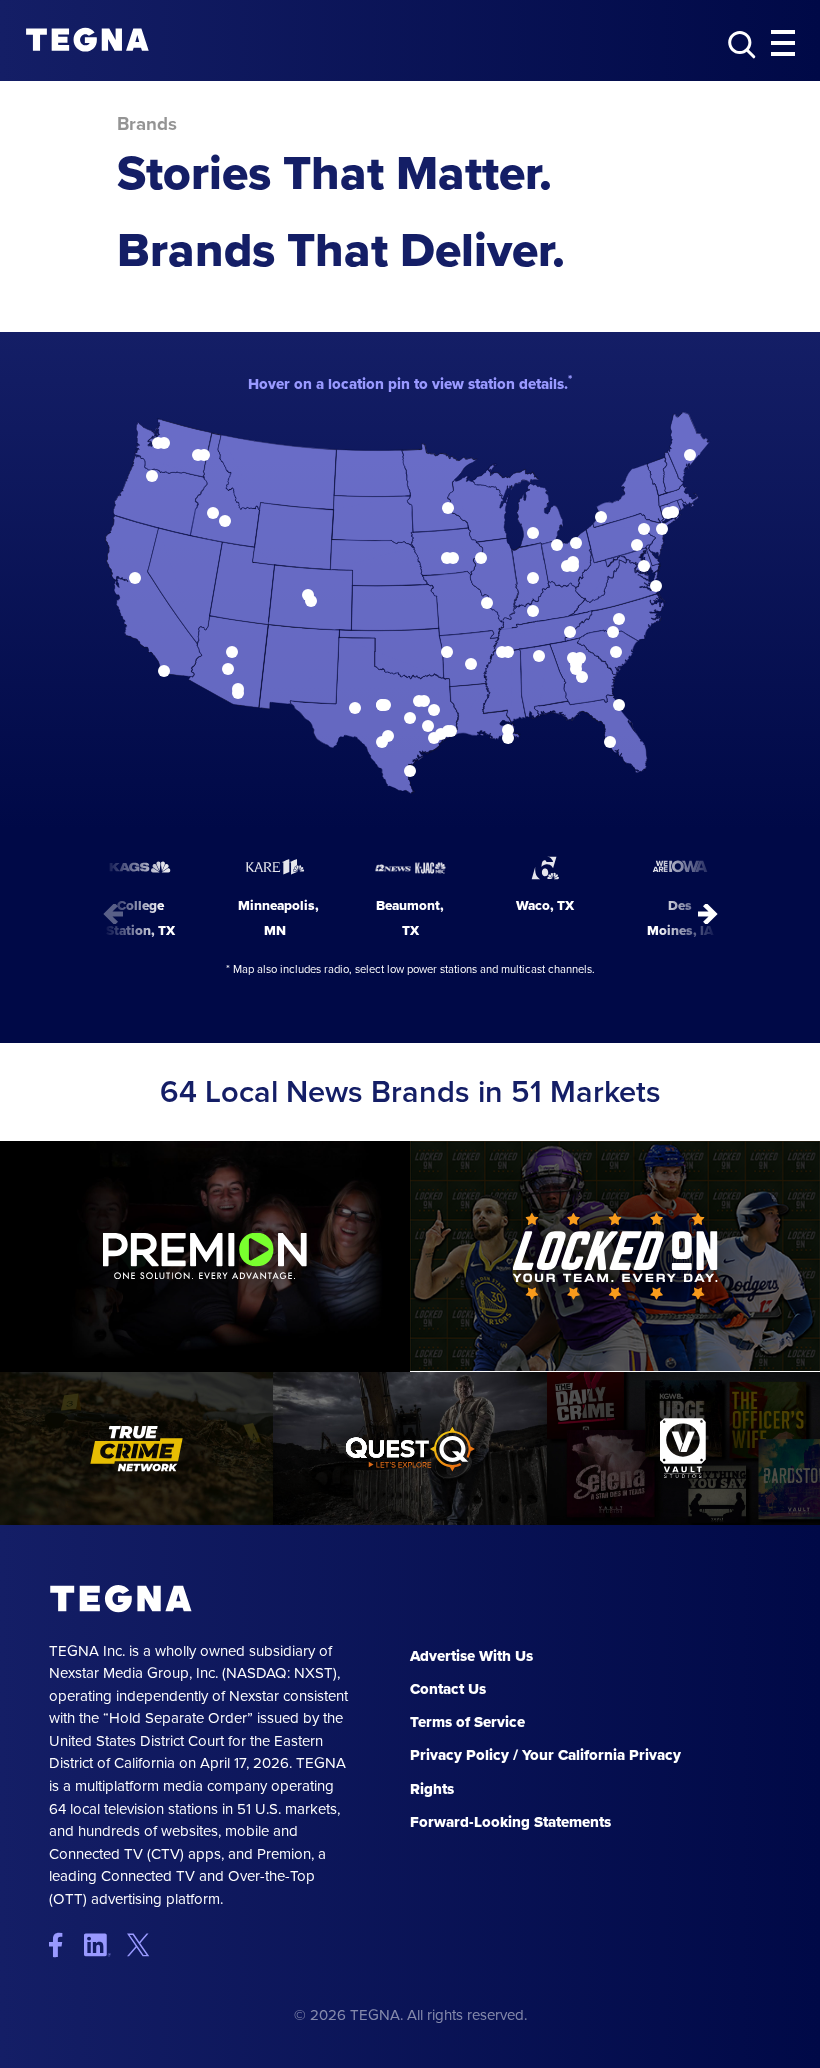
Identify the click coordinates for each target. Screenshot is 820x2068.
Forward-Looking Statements (510, 1822)
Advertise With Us (471, 1656)
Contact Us (448, 1689)
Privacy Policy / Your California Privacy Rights (545, 1771)
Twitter (142, 1944)
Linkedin (103, 1944)
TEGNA (121, 1599)
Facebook (64, 1944)
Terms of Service (467, 1722)
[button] (783, 44)
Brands (147, 124)
